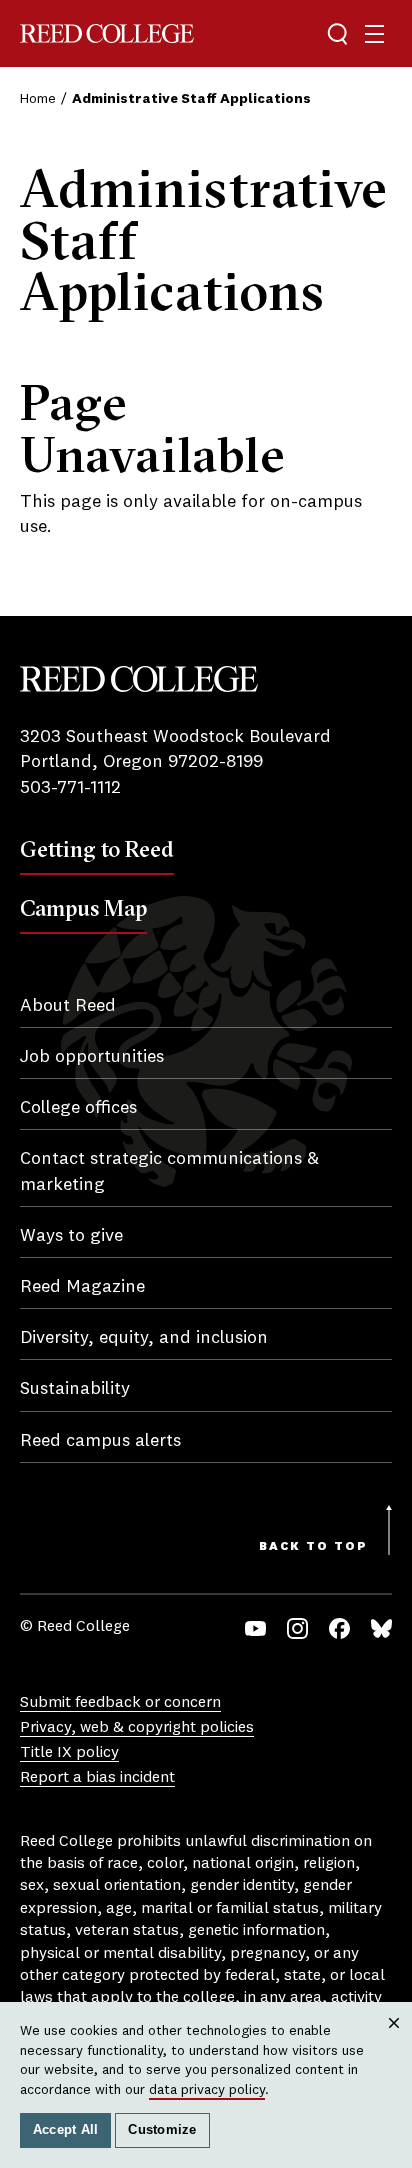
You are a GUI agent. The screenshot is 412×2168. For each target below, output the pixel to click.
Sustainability (75, 1389)
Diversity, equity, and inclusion (144, 1338)
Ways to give (71, 1236)
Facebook (339, 1628)
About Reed (68, 1006)
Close (394, 2041)
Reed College (107, 33)
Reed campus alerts (100, 1441)
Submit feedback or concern (120, 1703)
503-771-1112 (70, 788)
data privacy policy (207, 2090)
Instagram (297, 1628)
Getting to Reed (97, 849)
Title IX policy (69, 1753)
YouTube (255, 1628)
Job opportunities (92, 1057)
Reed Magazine (82, 1287)
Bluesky (381, 1628)
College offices (78, 1108)
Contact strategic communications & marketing (169, 1171)
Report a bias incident (97, 1778)
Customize (162, 2130)
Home (38, 99)
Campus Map (83, 908)
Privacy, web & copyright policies (137, 1728)
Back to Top (313, 1547)
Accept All (66, 2130)
